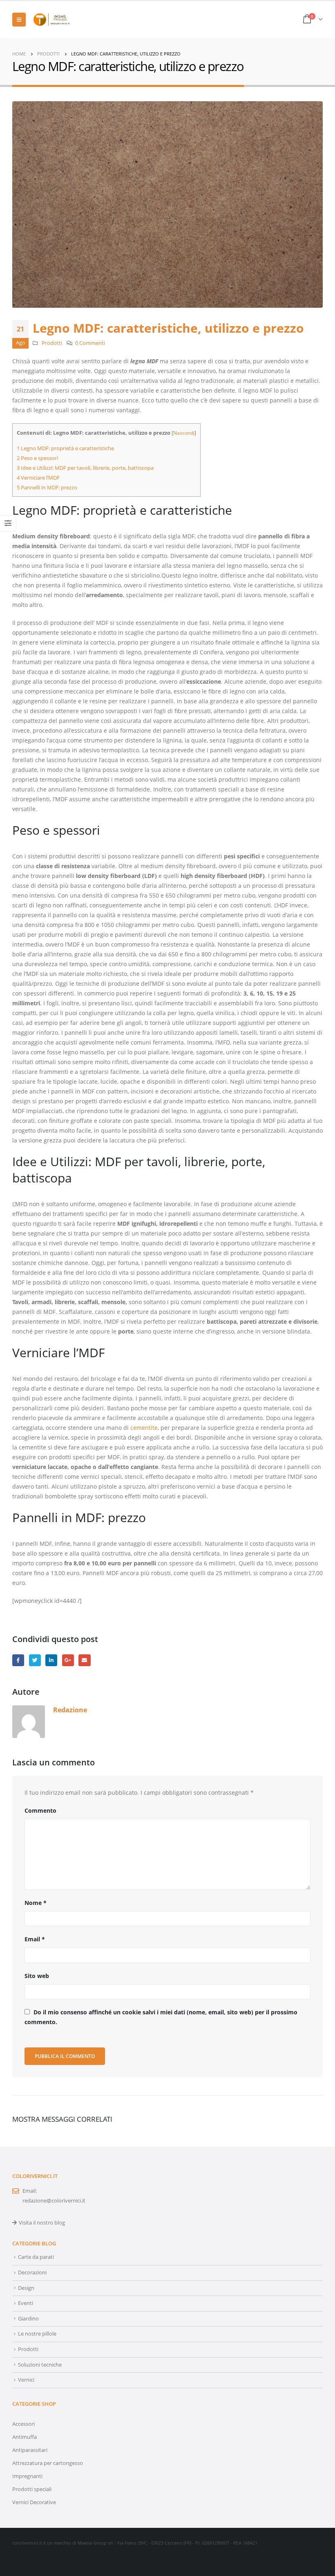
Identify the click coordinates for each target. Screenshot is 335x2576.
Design (26, 2288)
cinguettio (35, 1660)
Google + (68, 1660)
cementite (144, 1428)
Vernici (26, 2380)
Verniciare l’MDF (38, 478)
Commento (40, 1810)
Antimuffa (25, 2437)
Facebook (18, 1660)
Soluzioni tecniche (40, 2365)
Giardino (28, 2319)
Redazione (70, 1710)
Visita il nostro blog (42, 2223)
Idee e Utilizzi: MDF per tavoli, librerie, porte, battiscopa (85, 468)
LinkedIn (51, 1660)
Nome (36, 1903)
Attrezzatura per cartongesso (48, 2463)
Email (35, 1939)
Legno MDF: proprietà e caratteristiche (65, 448)
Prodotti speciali (32, 2489)
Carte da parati (36, 2257)
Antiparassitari (30, 2450)
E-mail (84, 1660)
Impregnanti (27, 2476)
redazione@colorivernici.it (54, 2201)
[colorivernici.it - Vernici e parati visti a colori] (51, 20)
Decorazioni (32, 2273)
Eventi (26, 2303)
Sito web (37, 1976)
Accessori (23, 2424)
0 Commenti (90, 343)
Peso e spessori (37, 458)
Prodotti (52, 343)
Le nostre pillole (37, 2334)
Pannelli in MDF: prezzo (47, 487)
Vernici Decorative (34, 2502)
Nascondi (184, 433)
